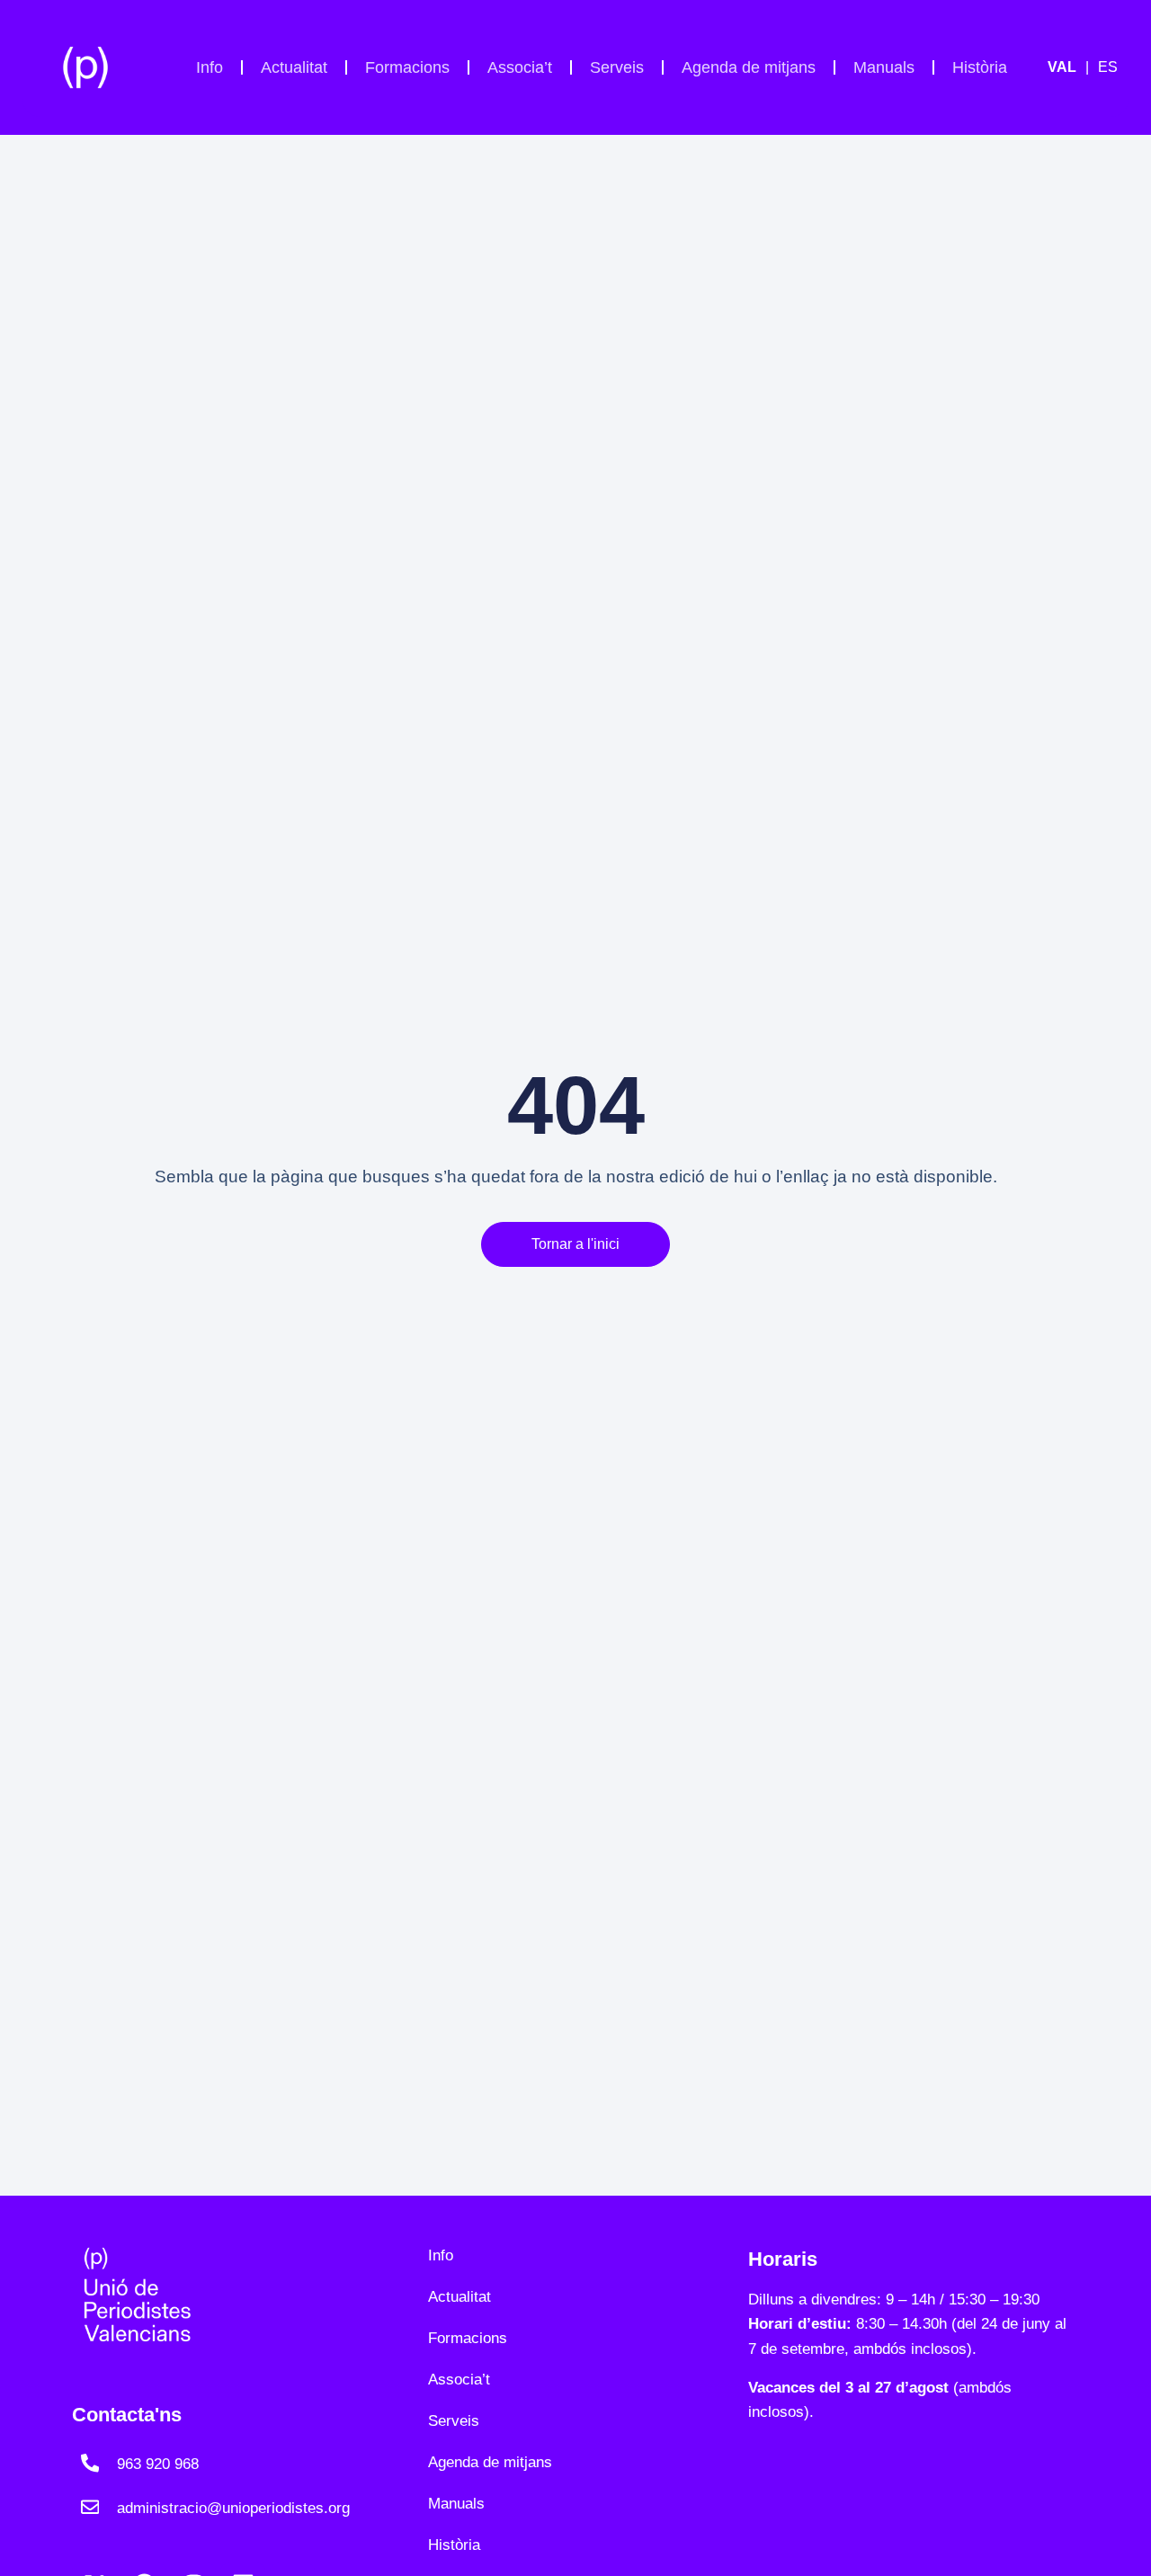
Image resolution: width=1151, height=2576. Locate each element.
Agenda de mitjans (749, 67)
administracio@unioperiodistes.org (233, 2508)
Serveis (617, 67)
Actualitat (294, 67)
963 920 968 (158, 2464)
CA (1073, 67)
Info (210, 67)
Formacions (407, 67)
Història (980, 67)
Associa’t (520, 67)
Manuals (884, 67)
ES (1108, 67)
